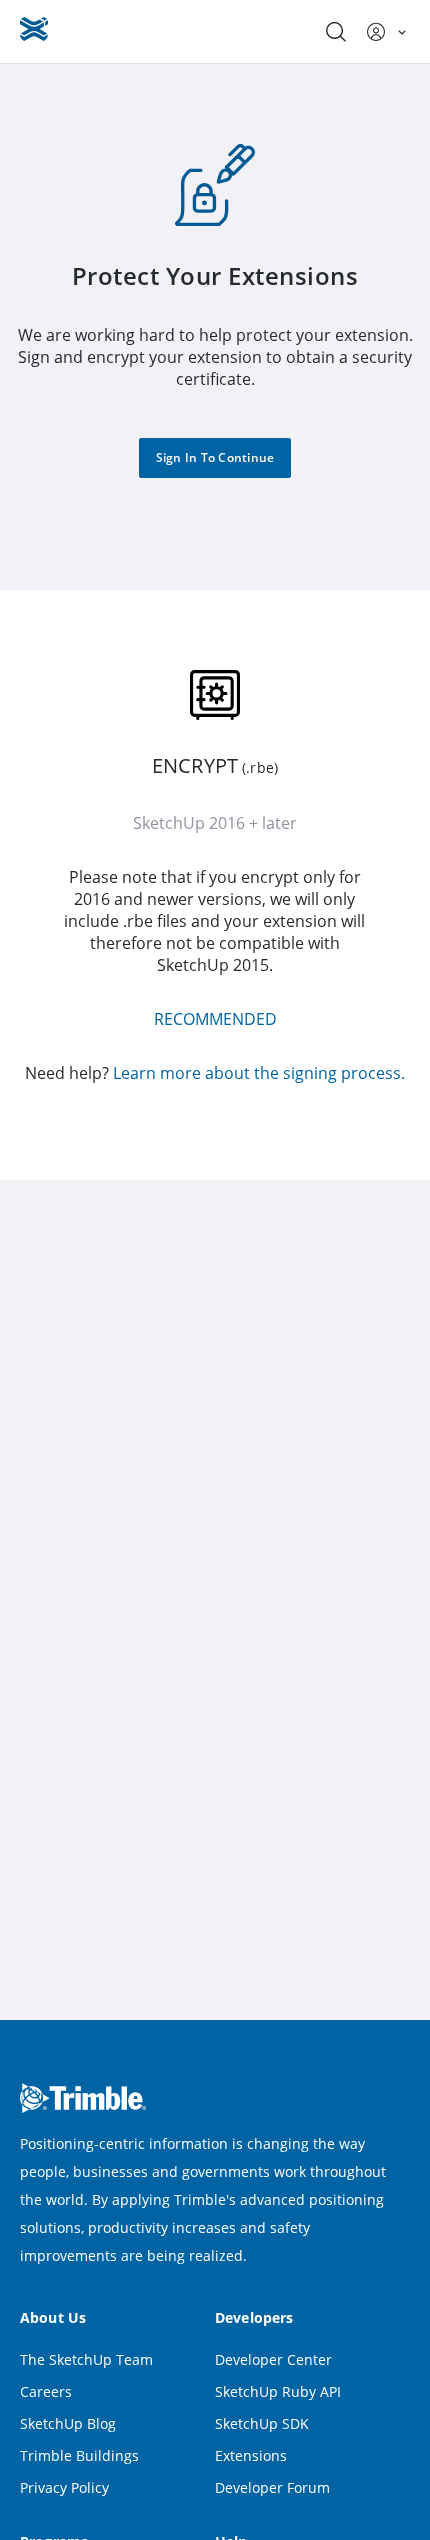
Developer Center (273, 2359)
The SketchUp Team (86, 2359)
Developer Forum (272, 2487)
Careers (46, 2391)
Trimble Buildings (79, 2455)
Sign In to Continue (215, 457)
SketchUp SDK (262, 2423)
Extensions (251, 2455)
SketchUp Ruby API (278, 2391)
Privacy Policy (64, 2487)
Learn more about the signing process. (259, 1073)
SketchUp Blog (68, 2423)
